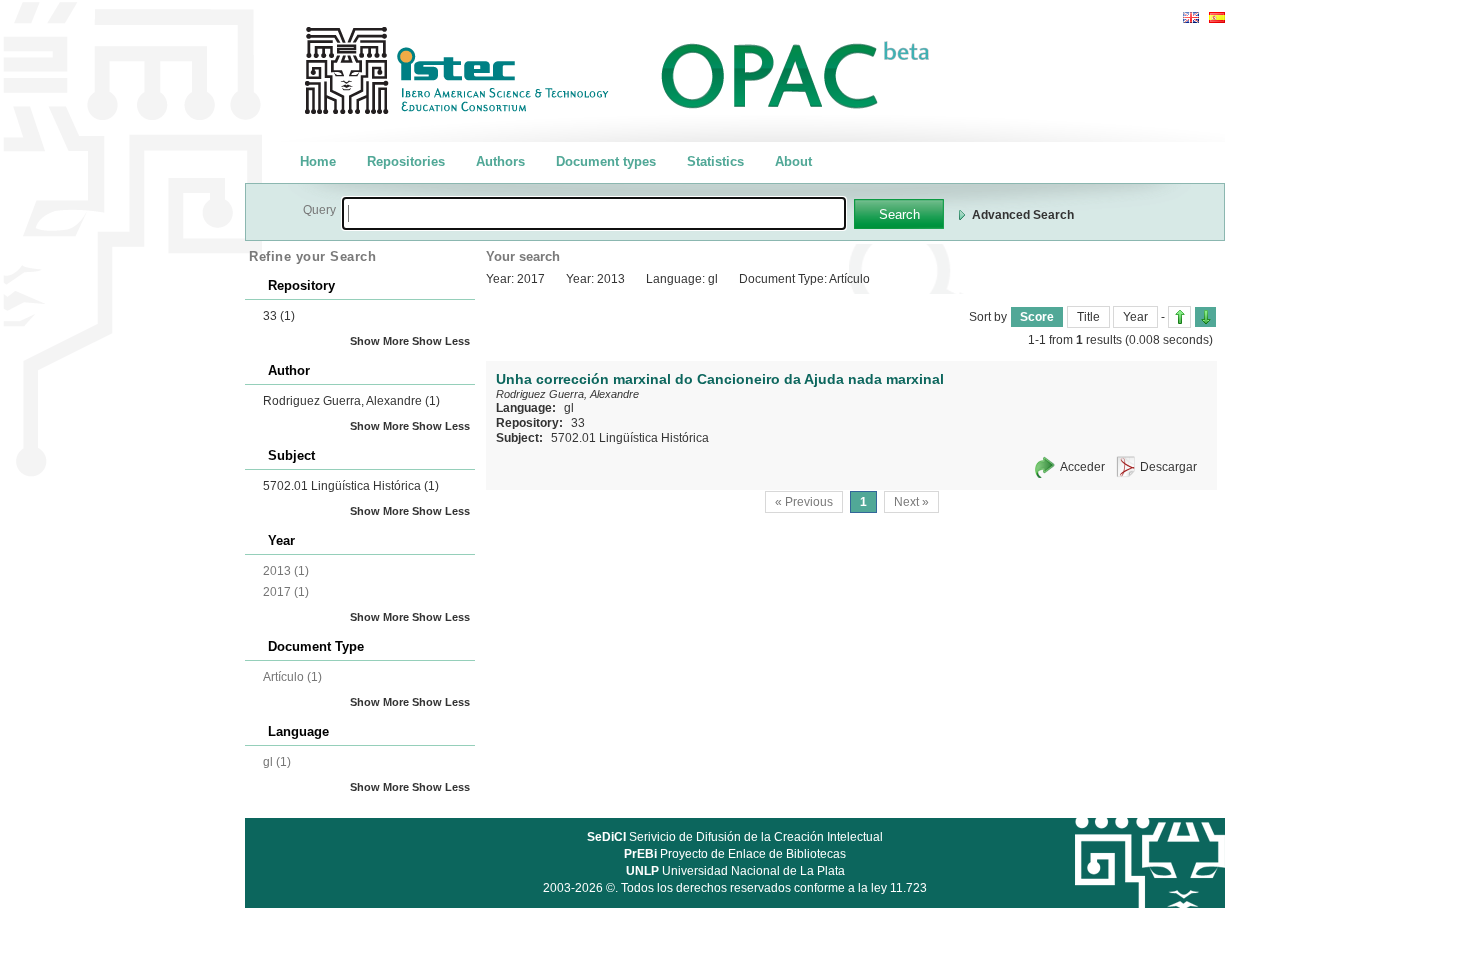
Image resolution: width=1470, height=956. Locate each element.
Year (1135, 317)
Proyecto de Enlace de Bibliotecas (735, 854)
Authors (500, 161)
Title (1088, 317)
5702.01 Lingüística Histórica (351, 486)
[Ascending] (1179, 317)
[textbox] (594, 213)
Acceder (1082, 467)
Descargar (1168, 467)
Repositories (406, 161)
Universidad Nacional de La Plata (735, 871)
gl (569, 408)
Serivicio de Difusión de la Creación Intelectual (735, 837)
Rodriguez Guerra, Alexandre (351, 401)
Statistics (715, 161)
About (793, 161)
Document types (606, 161)
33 (279, 316)
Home (318, 161)
